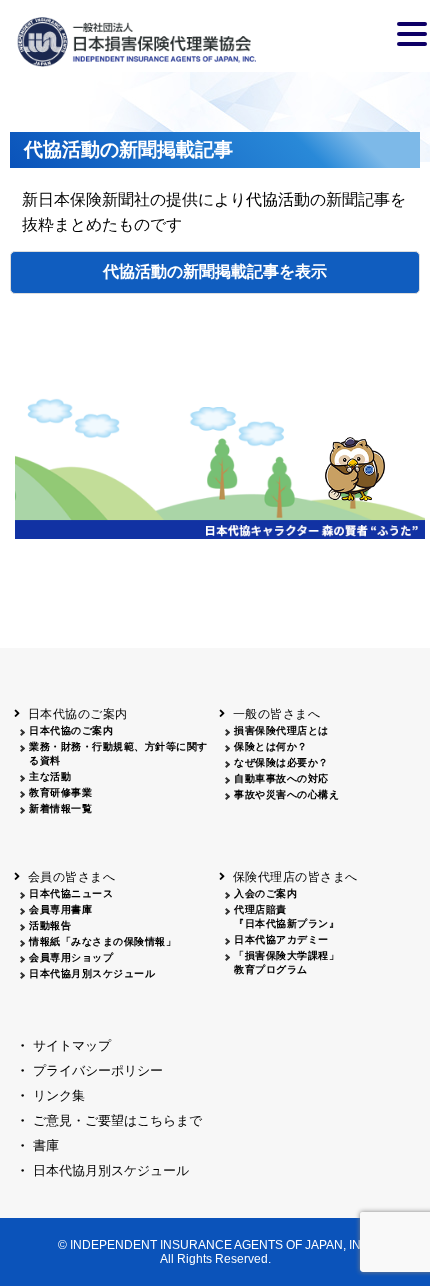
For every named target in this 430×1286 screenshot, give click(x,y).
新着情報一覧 (60, 808)
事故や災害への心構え (286, 794)
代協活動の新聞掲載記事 (191, 271)
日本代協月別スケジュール (92, 973)
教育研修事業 (60, 792)
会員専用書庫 (60, 909)
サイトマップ (72, 1045)
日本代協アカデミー (281, 939)
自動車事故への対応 (281, 778)
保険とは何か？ (271, 746)
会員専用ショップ (71, 957)
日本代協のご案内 (71, 730)
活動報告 (50, 925)
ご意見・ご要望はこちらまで (117, 1120)
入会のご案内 (265, 893)
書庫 (46, 1145)
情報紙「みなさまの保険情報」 (102, 941)
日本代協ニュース (71, 893)
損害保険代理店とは (281, 730)
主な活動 (50, 776)
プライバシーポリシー (98, 1070)
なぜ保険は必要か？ (281, 762)
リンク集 (59, 1095)
